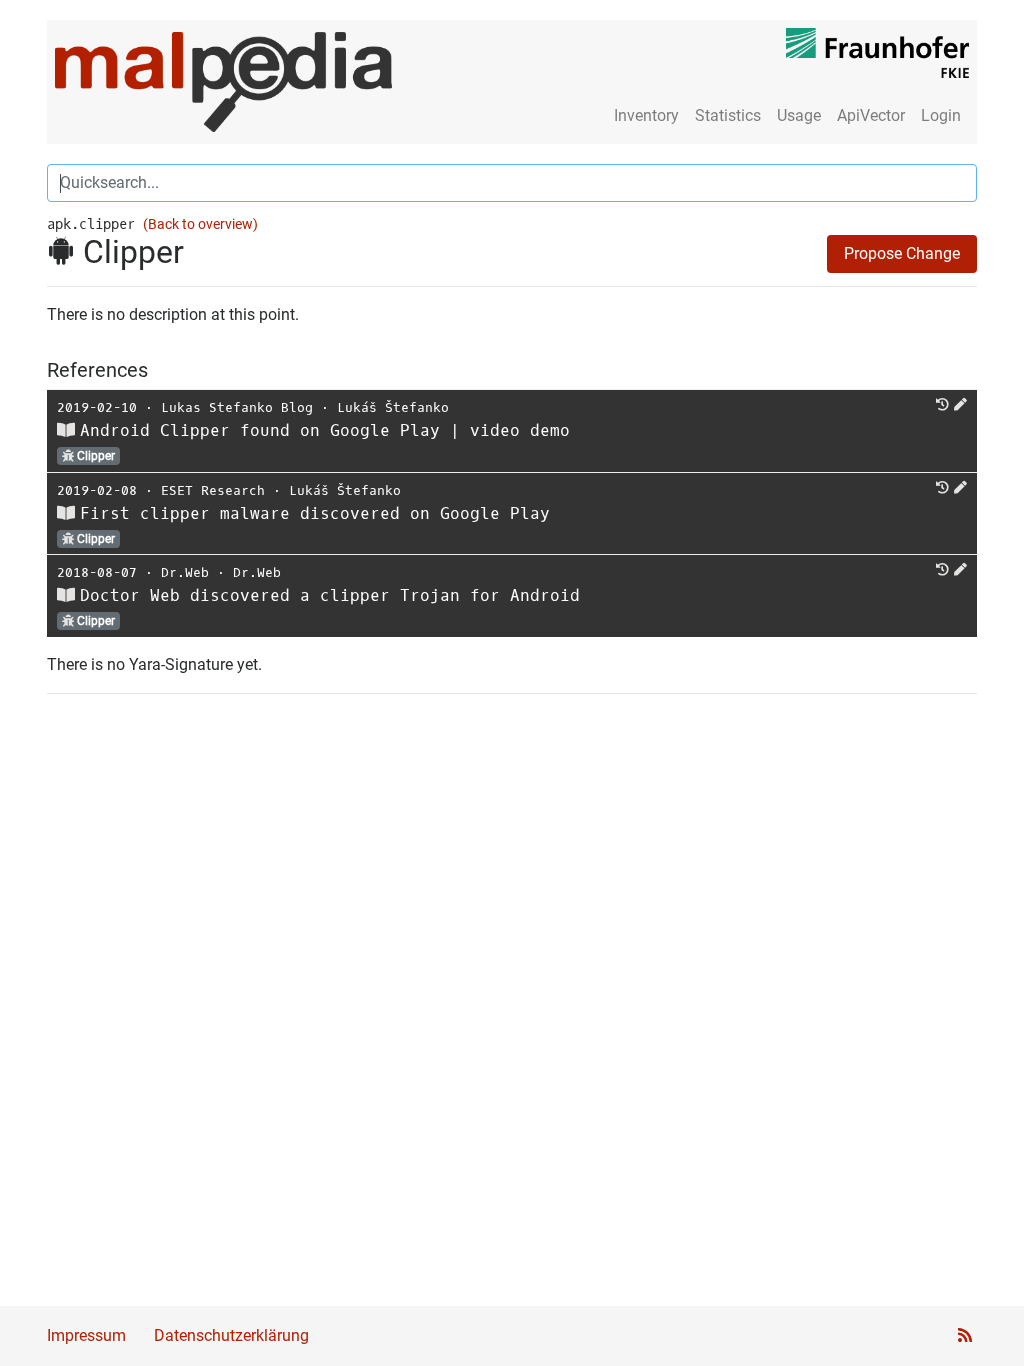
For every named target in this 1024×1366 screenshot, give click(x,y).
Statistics (728, 115)
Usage (799, 115)
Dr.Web (185, 572)
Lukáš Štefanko (393, 407)
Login (941, 115)
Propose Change (902, 253)
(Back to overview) (200, 224)
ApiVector (871, 115)
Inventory (646, 115)
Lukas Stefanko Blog (237, 407)
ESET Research (213, 490)
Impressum (86, 1335)
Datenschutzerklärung (231, 1335)
